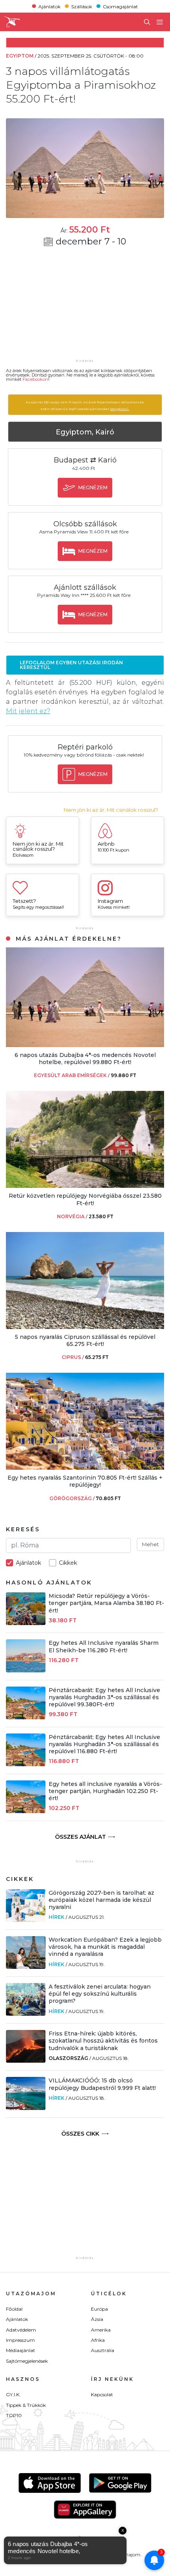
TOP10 (14, 2415)
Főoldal (14, 2309)
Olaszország (68, 2058)
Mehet (150, 1544)
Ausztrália (103, 2350)
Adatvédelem (21, 2330)
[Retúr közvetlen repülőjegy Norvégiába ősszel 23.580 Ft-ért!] (85, 1186)
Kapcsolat (102, 2394)
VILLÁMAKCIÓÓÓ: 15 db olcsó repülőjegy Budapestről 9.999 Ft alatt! (102, 2084)
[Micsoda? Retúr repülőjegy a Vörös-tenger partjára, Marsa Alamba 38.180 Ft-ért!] (26, 1623)
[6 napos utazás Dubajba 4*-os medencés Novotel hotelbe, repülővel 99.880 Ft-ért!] (85, 1045)
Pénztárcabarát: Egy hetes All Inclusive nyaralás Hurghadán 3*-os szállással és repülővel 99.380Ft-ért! (104, 1697)
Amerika (101, 2330)
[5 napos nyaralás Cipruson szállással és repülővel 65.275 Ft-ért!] (85, 1327)
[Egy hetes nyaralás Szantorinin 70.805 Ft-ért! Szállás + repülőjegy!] (85, 1468)
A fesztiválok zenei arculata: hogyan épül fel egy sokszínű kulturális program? (100, 1994)
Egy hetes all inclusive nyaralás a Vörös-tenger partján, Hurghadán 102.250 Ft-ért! (105, 1791)
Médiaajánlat (21, 2350)
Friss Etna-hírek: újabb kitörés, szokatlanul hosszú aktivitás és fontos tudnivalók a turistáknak (103, 2041)
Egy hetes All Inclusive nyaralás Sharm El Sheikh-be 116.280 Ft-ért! (104, 1646)
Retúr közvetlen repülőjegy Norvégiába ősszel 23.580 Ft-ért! (85, 1199)
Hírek (57, 1917)
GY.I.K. (13, 2394)
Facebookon (35, 379)
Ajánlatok (49, 6)
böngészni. (120, 409)
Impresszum (20, 2340)
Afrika (98, 2340)
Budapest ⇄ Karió (85, 460)
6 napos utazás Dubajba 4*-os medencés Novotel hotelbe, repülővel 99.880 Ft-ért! (85, 1059)
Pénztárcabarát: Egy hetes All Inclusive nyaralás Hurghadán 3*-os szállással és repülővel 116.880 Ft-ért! (104, 1744)
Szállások (82, 6)
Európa (99, 2309)
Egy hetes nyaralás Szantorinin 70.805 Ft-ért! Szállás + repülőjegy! (85, 1481)
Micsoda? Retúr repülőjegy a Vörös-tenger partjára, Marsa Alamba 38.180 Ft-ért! (106, 1603)
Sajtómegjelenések (27, 2361)
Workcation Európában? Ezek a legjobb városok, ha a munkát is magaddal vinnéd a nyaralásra (105, 1947)
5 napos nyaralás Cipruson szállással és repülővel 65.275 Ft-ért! (85, 1340)
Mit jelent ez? (28, 711)
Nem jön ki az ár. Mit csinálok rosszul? (111, 810)
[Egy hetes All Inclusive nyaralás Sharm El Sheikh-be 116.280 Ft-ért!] (26, 1670)
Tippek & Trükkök (26, 2405)
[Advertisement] (85, 308)
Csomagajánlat (120, 6)
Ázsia (97, 2319)
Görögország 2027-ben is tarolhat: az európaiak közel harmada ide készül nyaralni (101, 1900)
